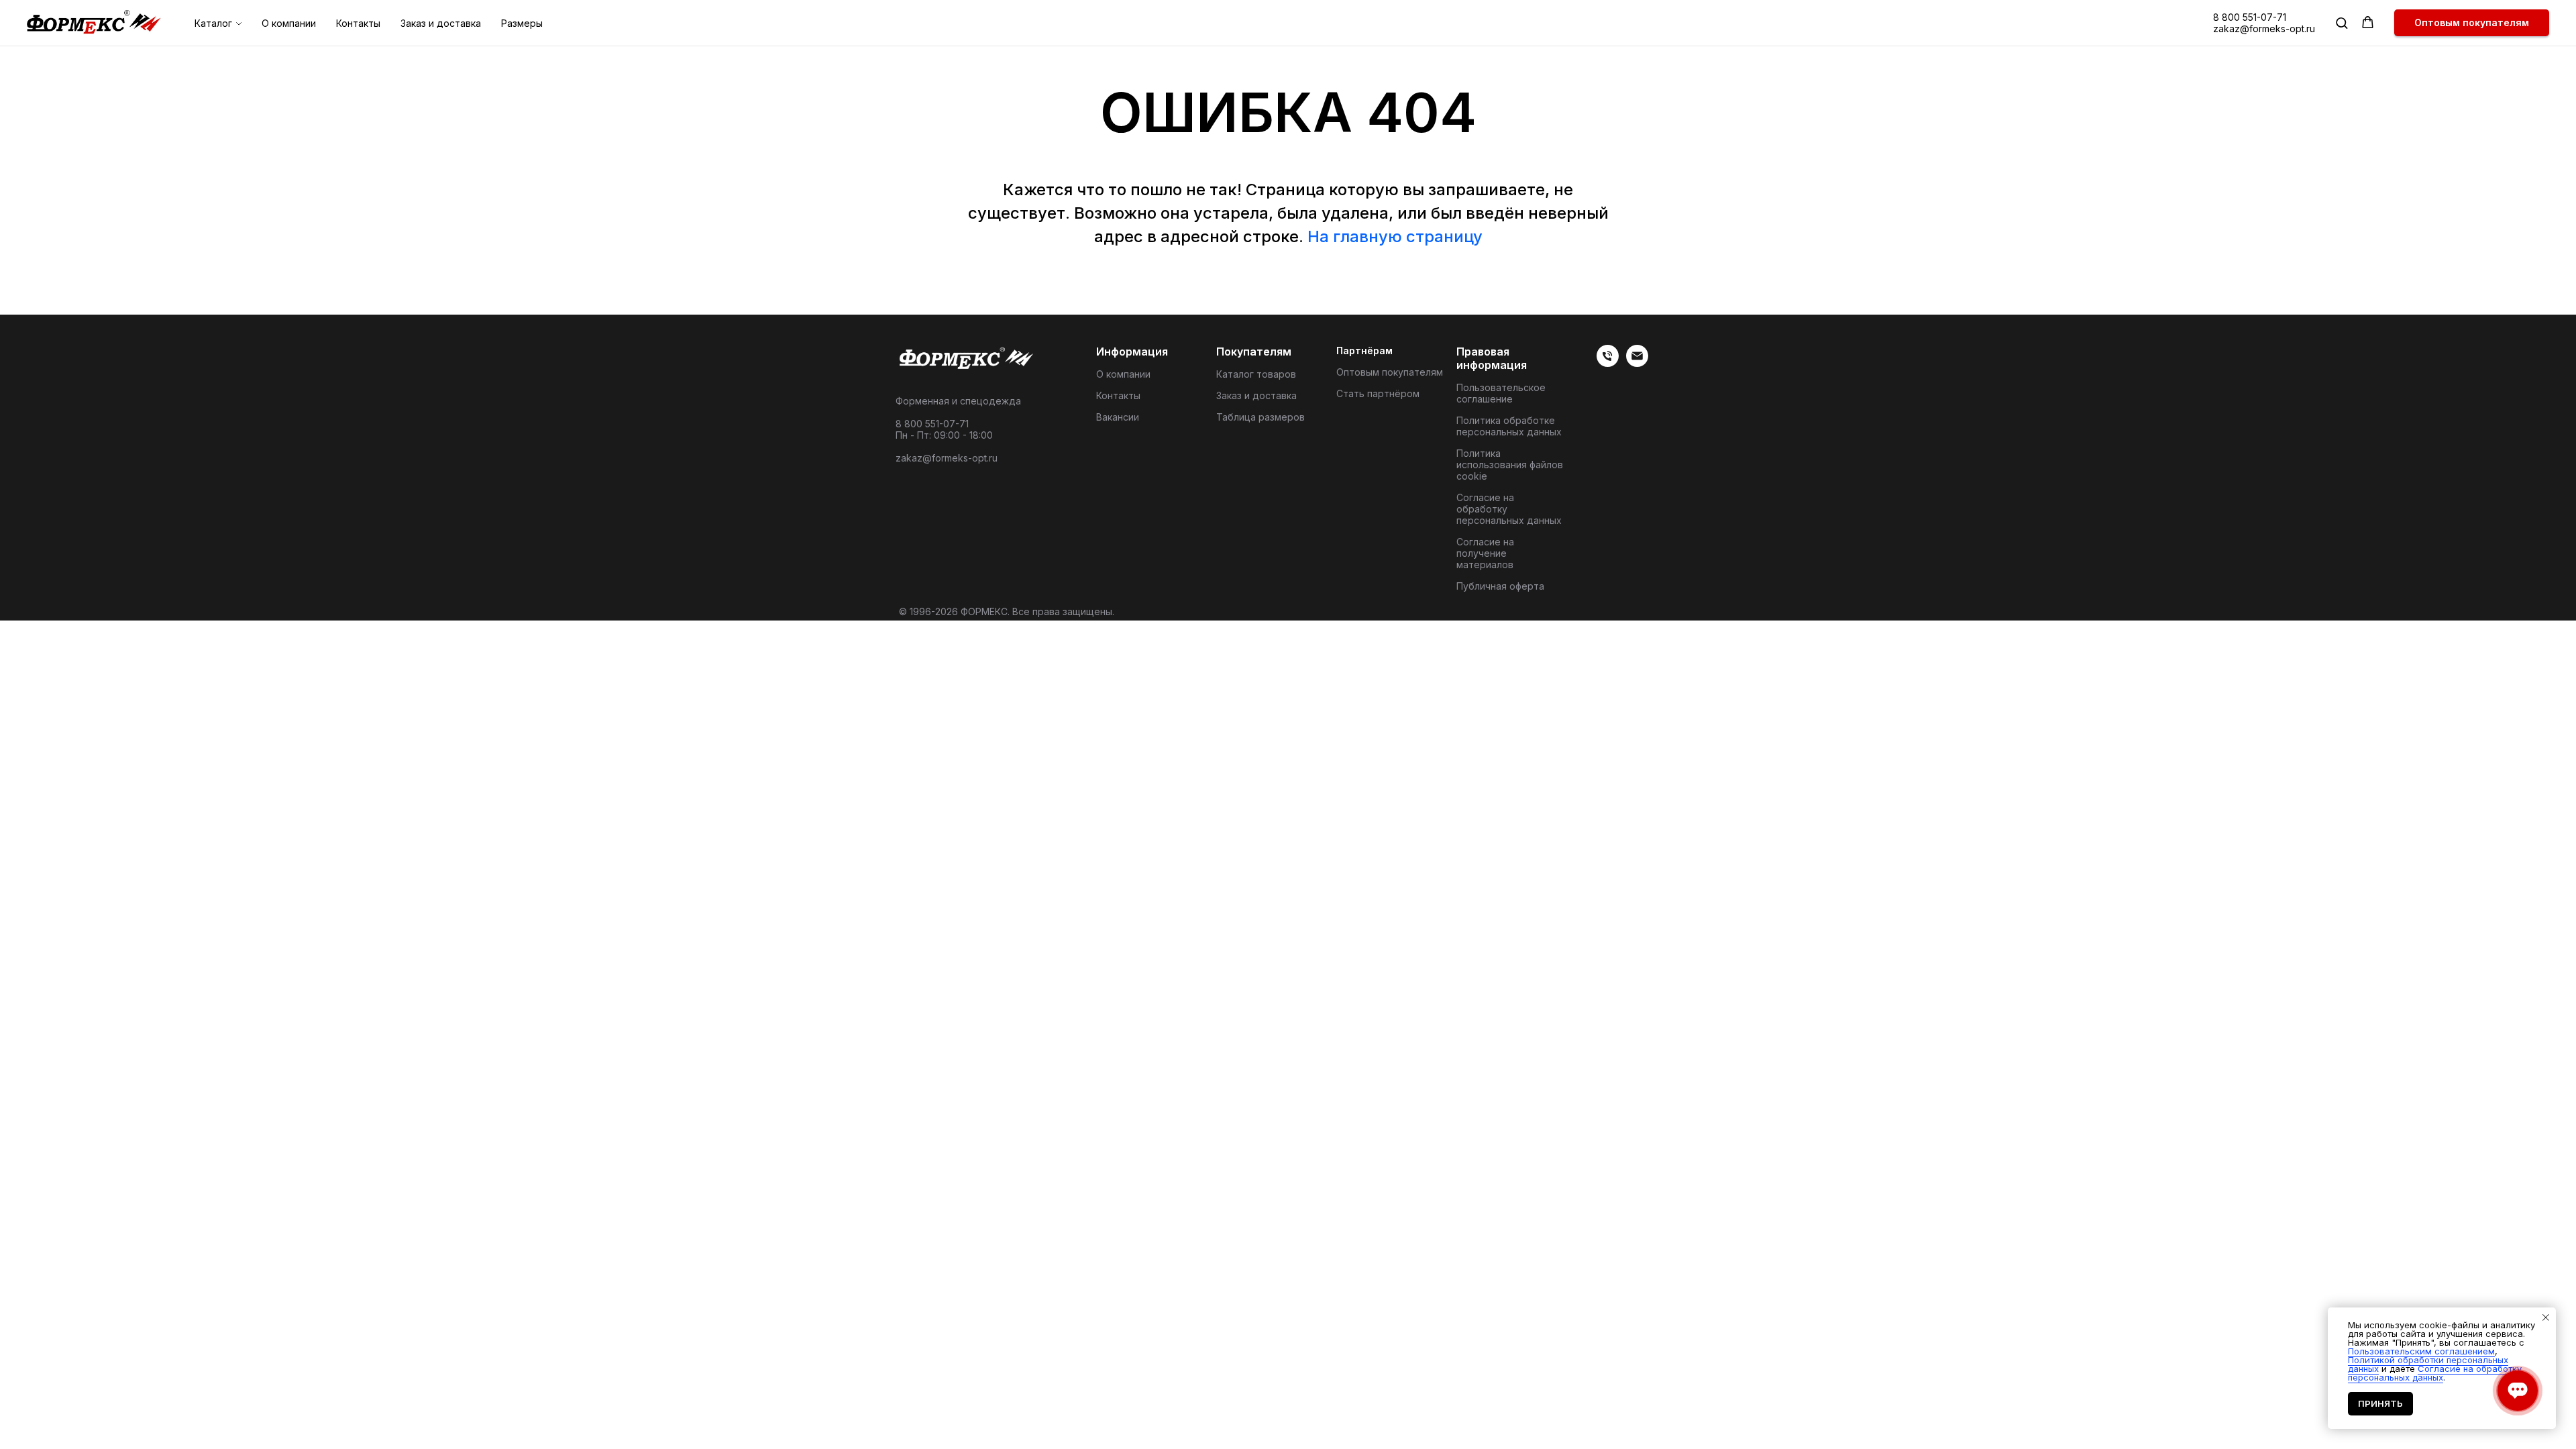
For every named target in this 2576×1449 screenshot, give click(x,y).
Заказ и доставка (441, 23)
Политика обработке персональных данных (1509, 426)
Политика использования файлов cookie (1510, 465)
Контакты (358, 23)
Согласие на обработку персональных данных (1509, 509)
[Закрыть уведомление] (2546, 1318)
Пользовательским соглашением (2421, 1351)
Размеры (522, 23)
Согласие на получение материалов (1485, 553)
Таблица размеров (1260, 417)
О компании (289, 23)
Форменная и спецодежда (958, 401)
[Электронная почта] (1637, 363)
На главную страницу (1395, 236)
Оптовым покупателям (1390, 372)
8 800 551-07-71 (2250, 17)
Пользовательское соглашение (1501, 393)
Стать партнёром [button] (1378, 393)
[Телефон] (1608, 363)
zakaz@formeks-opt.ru (2264, 29)
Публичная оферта (1500, 586)
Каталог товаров (1256, 374)
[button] (2342, 22)
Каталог (213, 23)
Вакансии (1118, 417)
